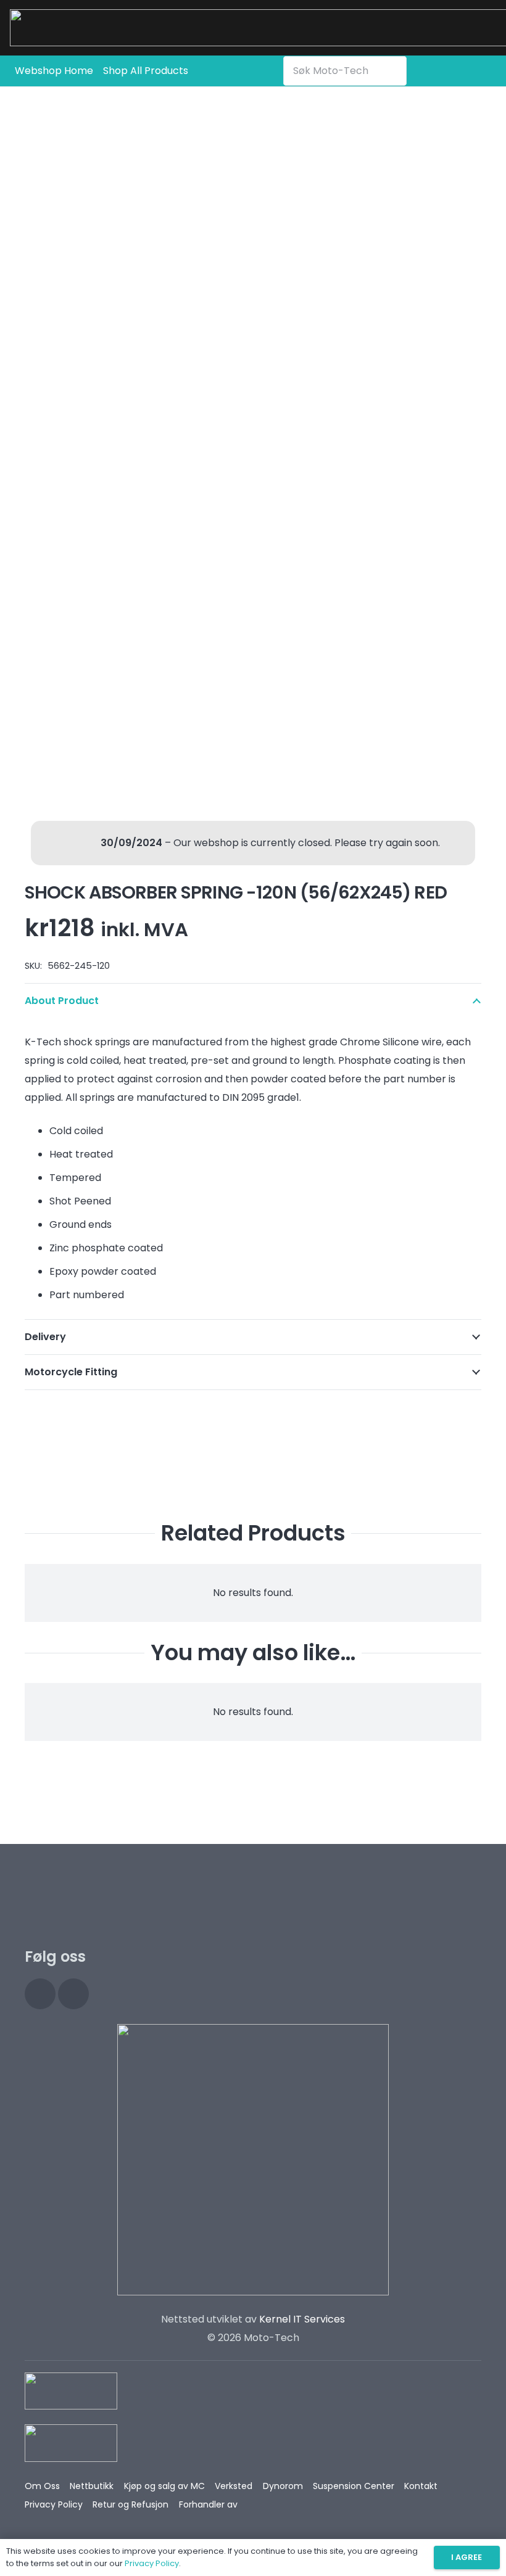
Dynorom (283, 2486)
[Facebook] (73, 1994)
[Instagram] (40, 1994)
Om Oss (42, 2486)
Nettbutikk (92, 2486)
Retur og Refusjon (131, 2504)
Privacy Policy (54, 2504)
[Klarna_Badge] (71, 2391)
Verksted (234, 2486)
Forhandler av (208, 2504)
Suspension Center (354, 2486)
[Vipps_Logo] (71, 2443)
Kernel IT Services (302, 2319)
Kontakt (421, 2486)
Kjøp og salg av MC (164, 2486)
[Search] (394, 71)
